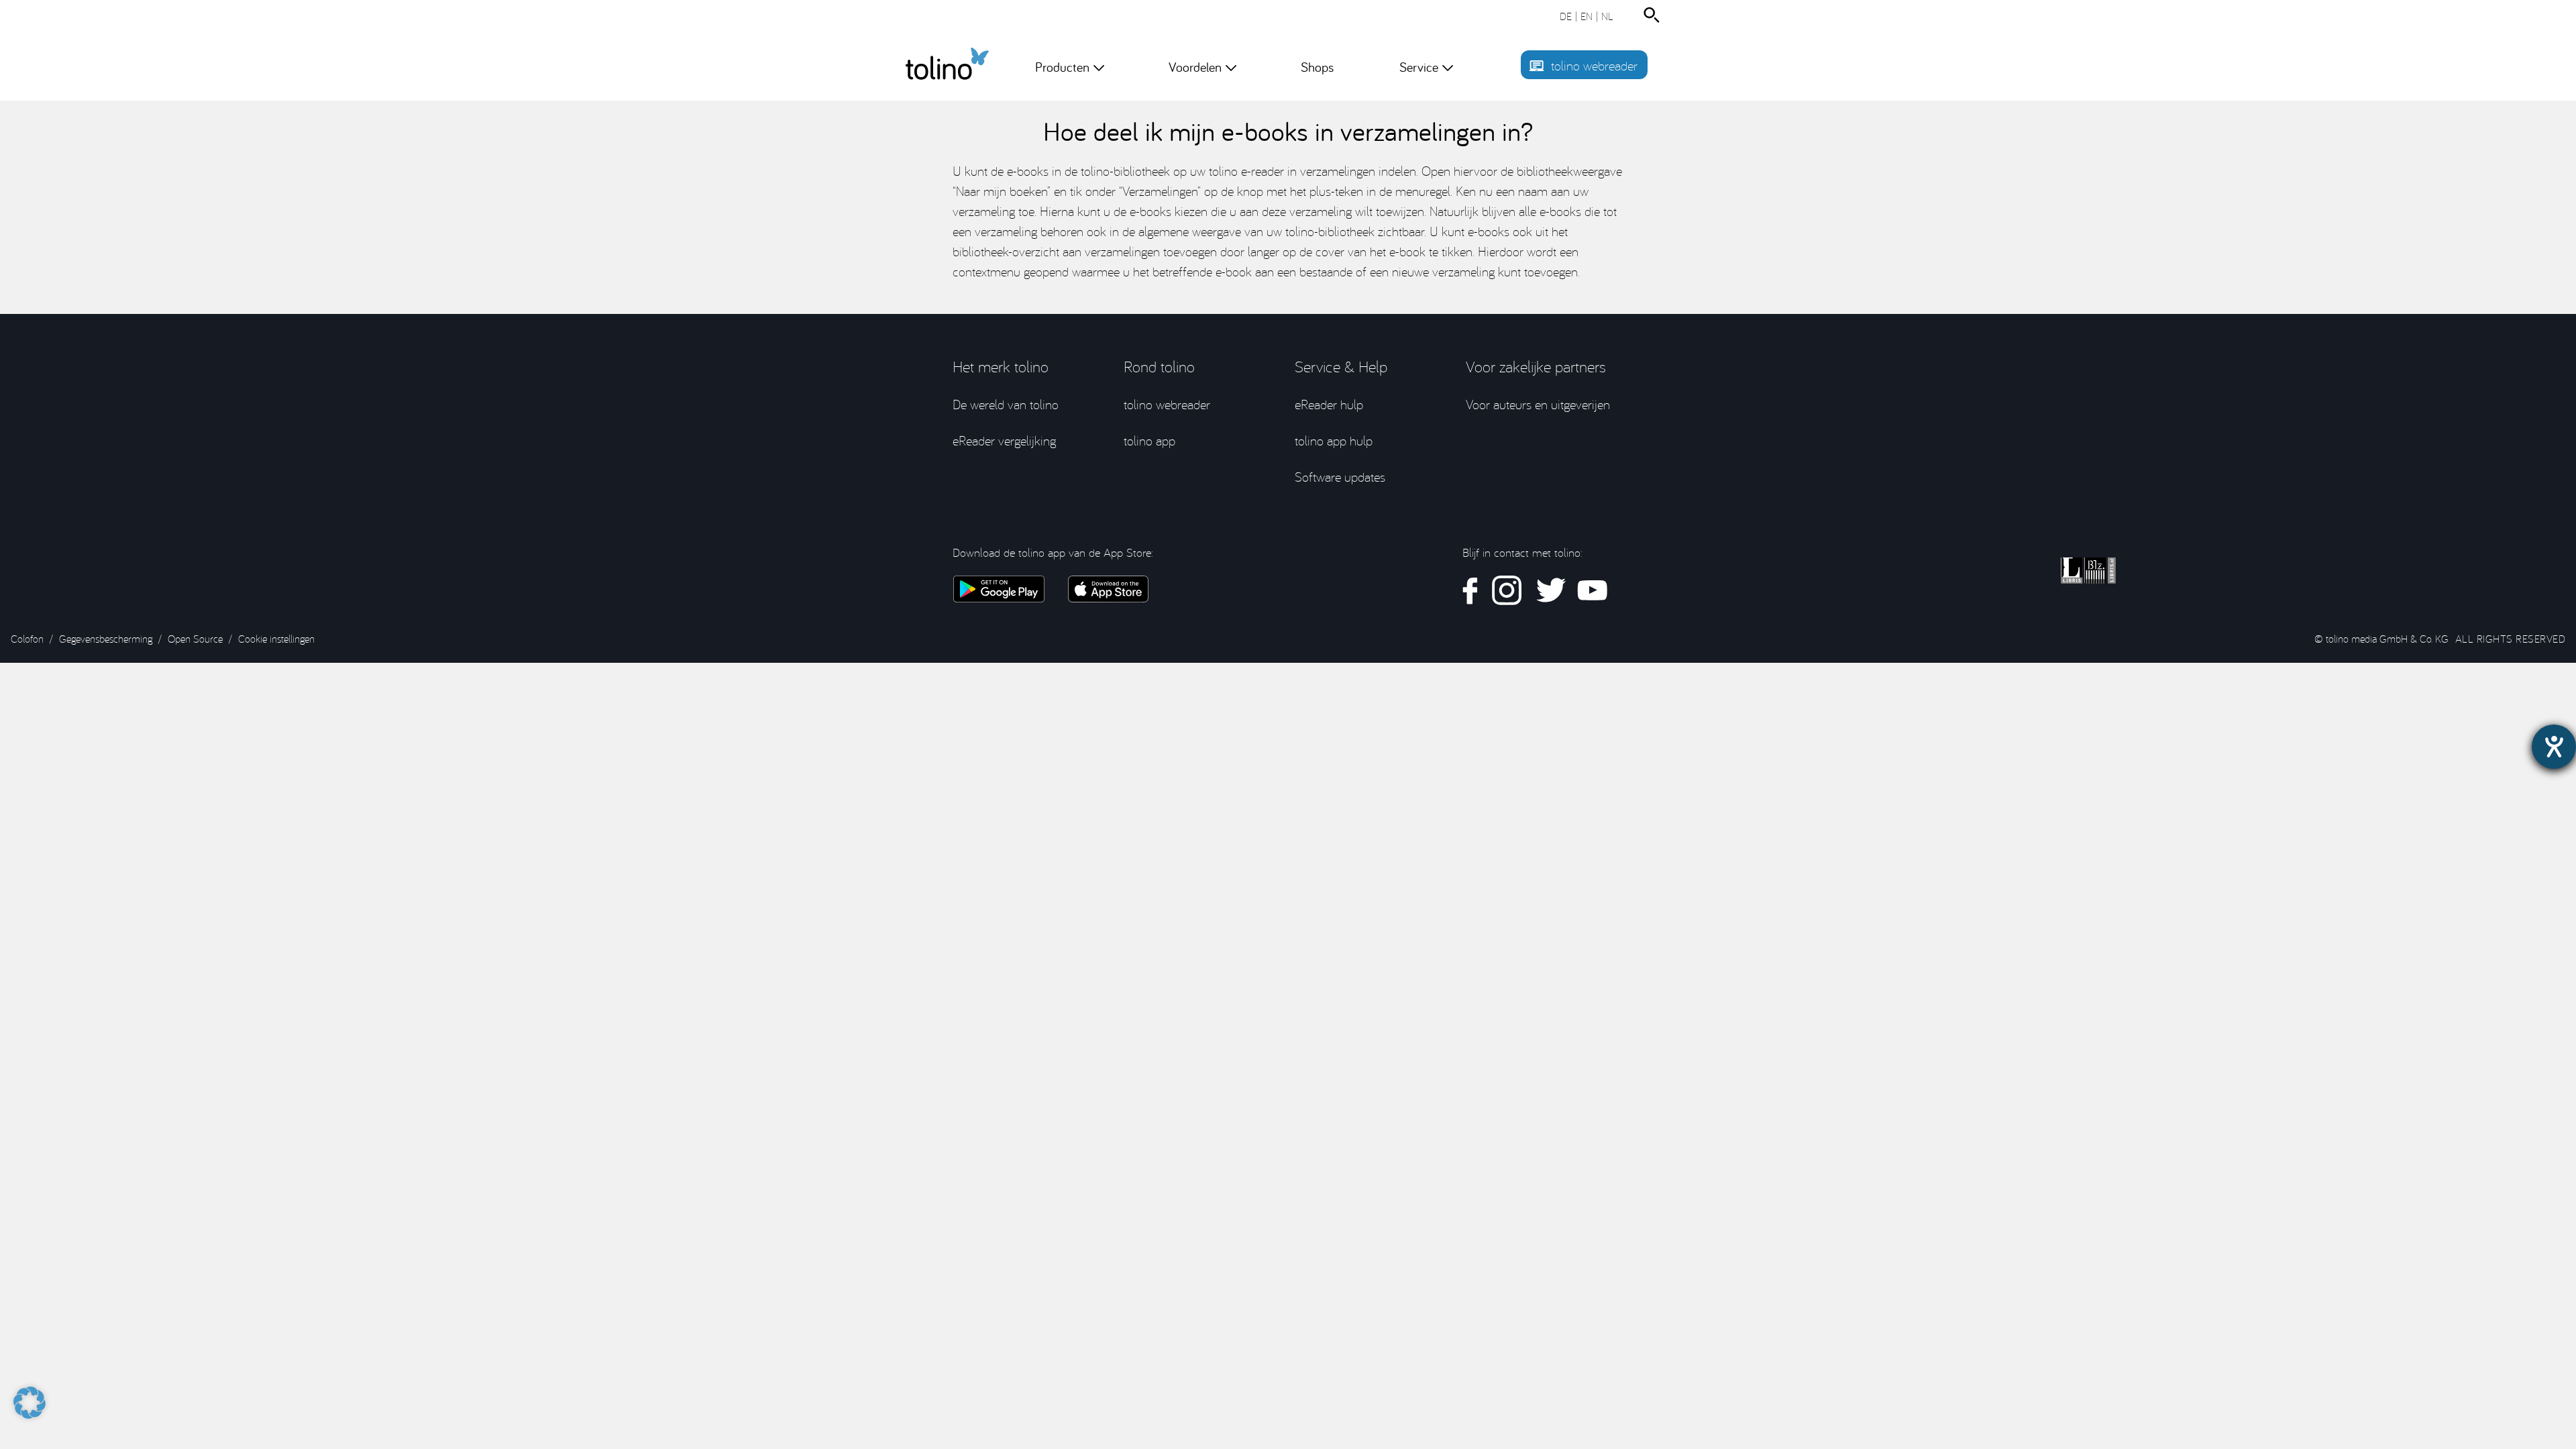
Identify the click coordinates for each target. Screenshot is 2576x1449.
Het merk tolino (1001, 366)
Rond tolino (1159, 366)
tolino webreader (1594, 65)
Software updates (1340, 477)
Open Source (195, 639)
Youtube (1592, 591)
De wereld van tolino (1006, 404)
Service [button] (1419, 67)
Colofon (27, 639)
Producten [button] (1062, 67)
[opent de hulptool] (2554, 747)
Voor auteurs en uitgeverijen (1538, 404)
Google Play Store (999, 589)
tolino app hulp (1334, 440)
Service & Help (1341, 366)
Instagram (1507, 591)
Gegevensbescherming (106, 639)
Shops (1317, 67)
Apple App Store (1108, 589)
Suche (1654, 15)
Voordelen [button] (1195, 67)
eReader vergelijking (1004, 440)
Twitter (1550, 591)
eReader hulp (1329, 404)
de (1566, 16)
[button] (30, 1396)
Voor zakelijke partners (1536, 366)
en (1587, 16)
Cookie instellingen (276, 639)
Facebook (1470, 591)
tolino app (1149, 440)
